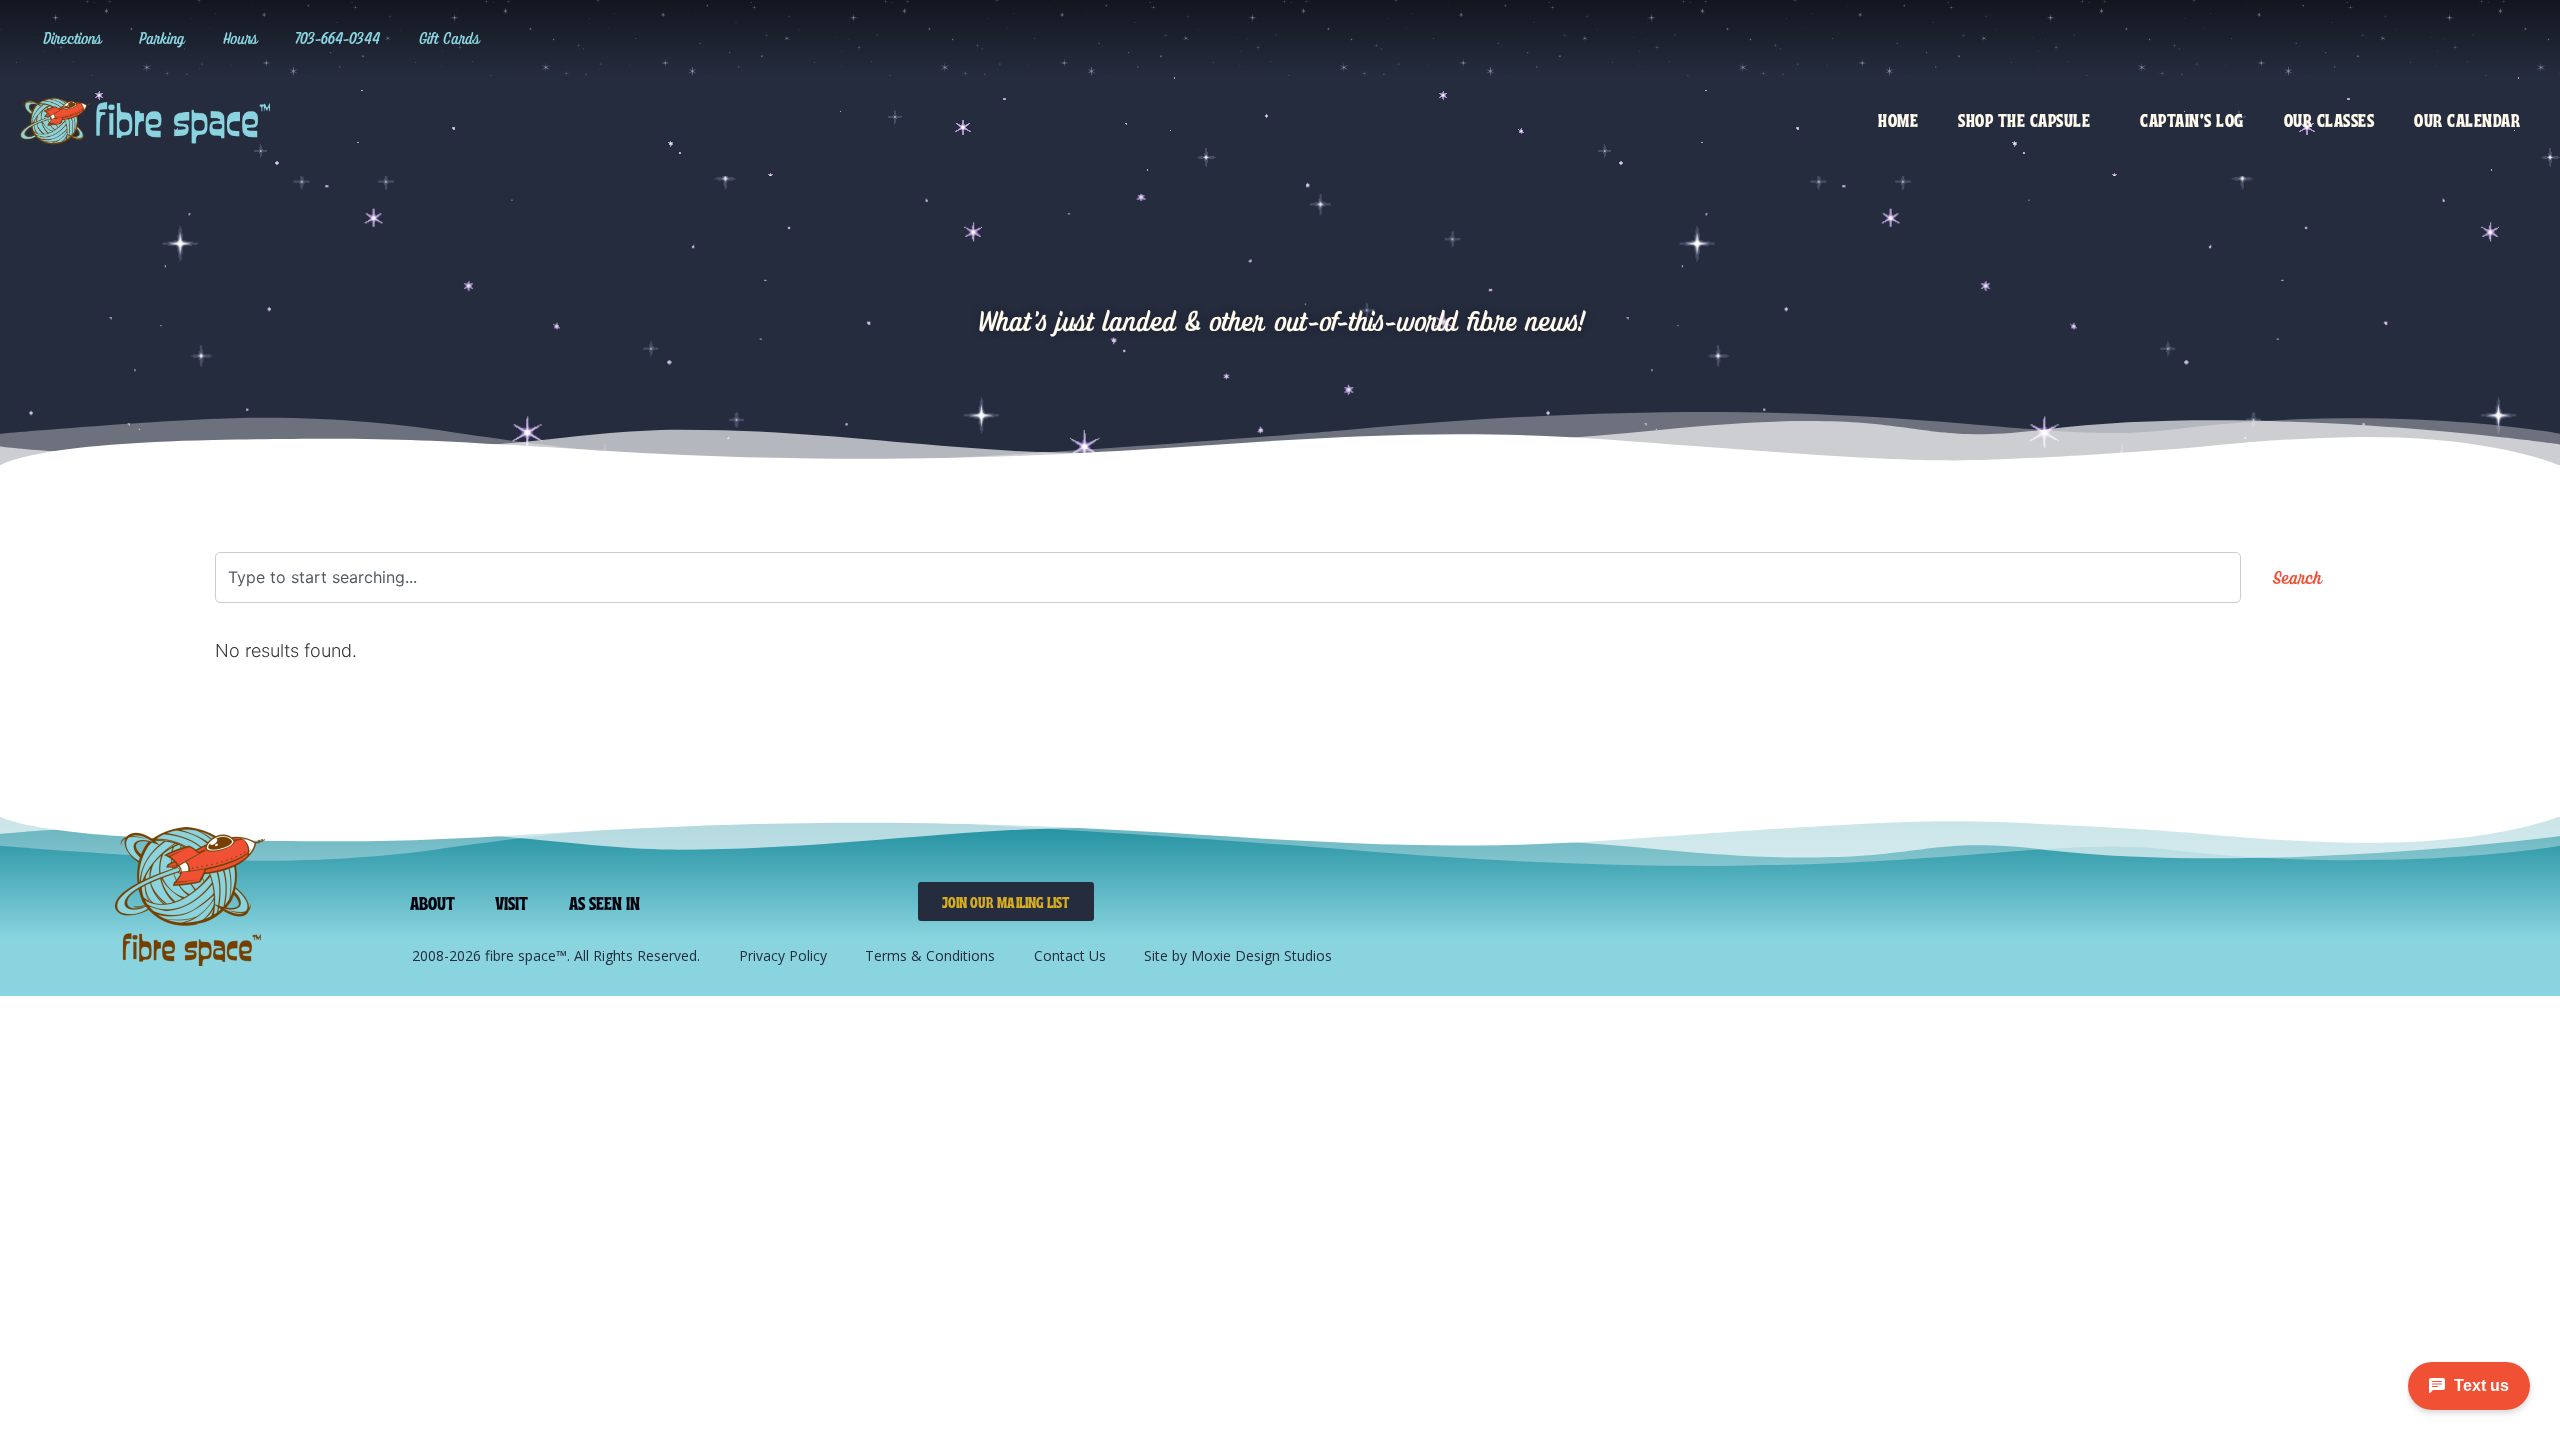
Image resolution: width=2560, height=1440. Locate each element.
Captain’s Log (2192, 119)
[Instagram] (2358, 38)
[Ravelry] (2317, 38)
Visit (512, 902)
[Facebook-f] (2440, 38)
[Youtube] (2481, 38)
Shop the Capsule (2024, 119)
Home (1898, 119)
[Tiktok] (2399, 38)
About (433, 902)
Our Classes (2329, 119)
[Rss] (2522, 38)
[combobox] (1228, 577)
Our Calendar (2467, 119)
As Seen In (605, 902)
